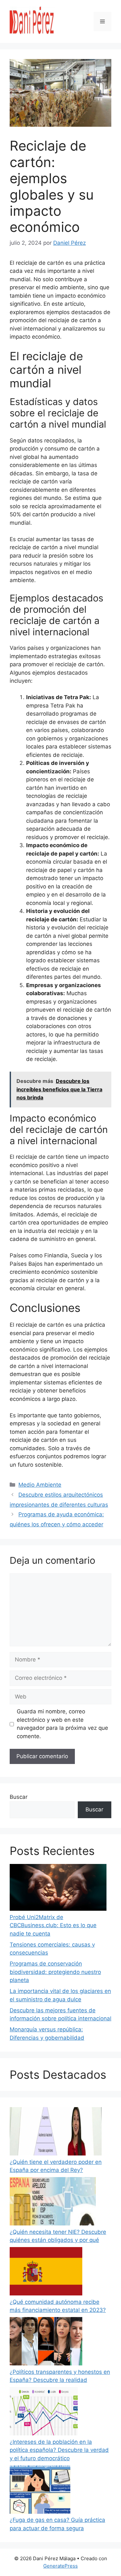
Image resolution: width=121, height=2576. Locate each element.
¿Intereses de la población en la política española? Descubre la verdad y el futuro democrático (59, 2450)
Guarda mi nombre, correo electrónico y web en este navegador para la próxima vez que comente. (62, 1724)
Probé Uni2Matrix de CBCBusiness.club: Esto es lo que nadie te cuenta (53, 1925)
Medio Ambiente (40, 1485)
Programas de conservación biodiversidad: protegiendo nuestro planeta (55, 1972)
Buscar (19, 1797)
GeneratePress (60, 2566)
